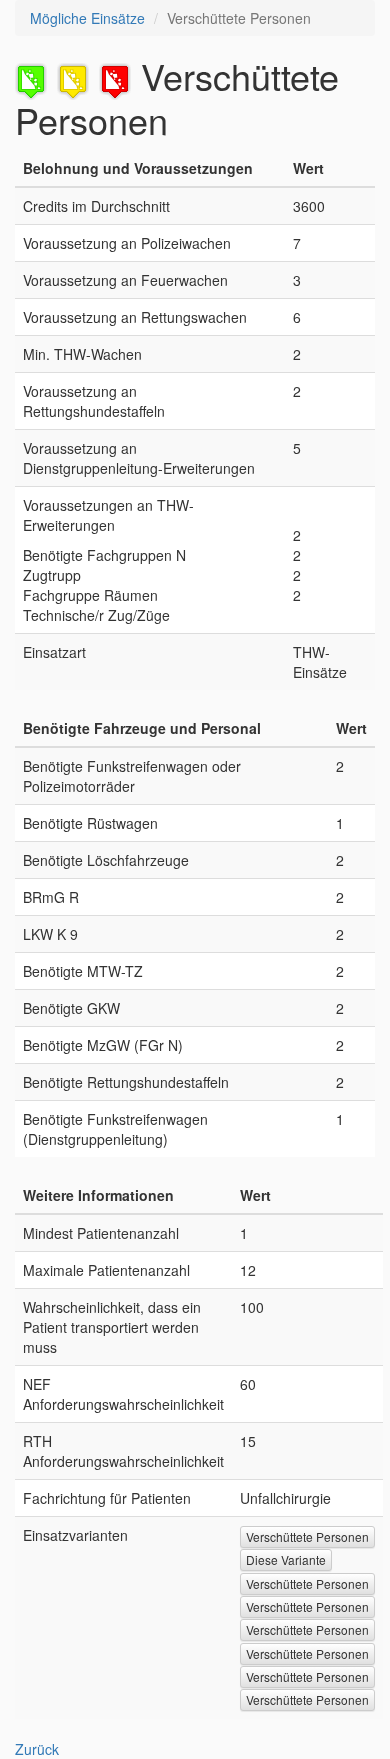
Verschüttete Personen (307, 1536)
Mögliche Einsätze (87, 18)
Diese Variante (286, 1559)
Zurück (37, 1749)
